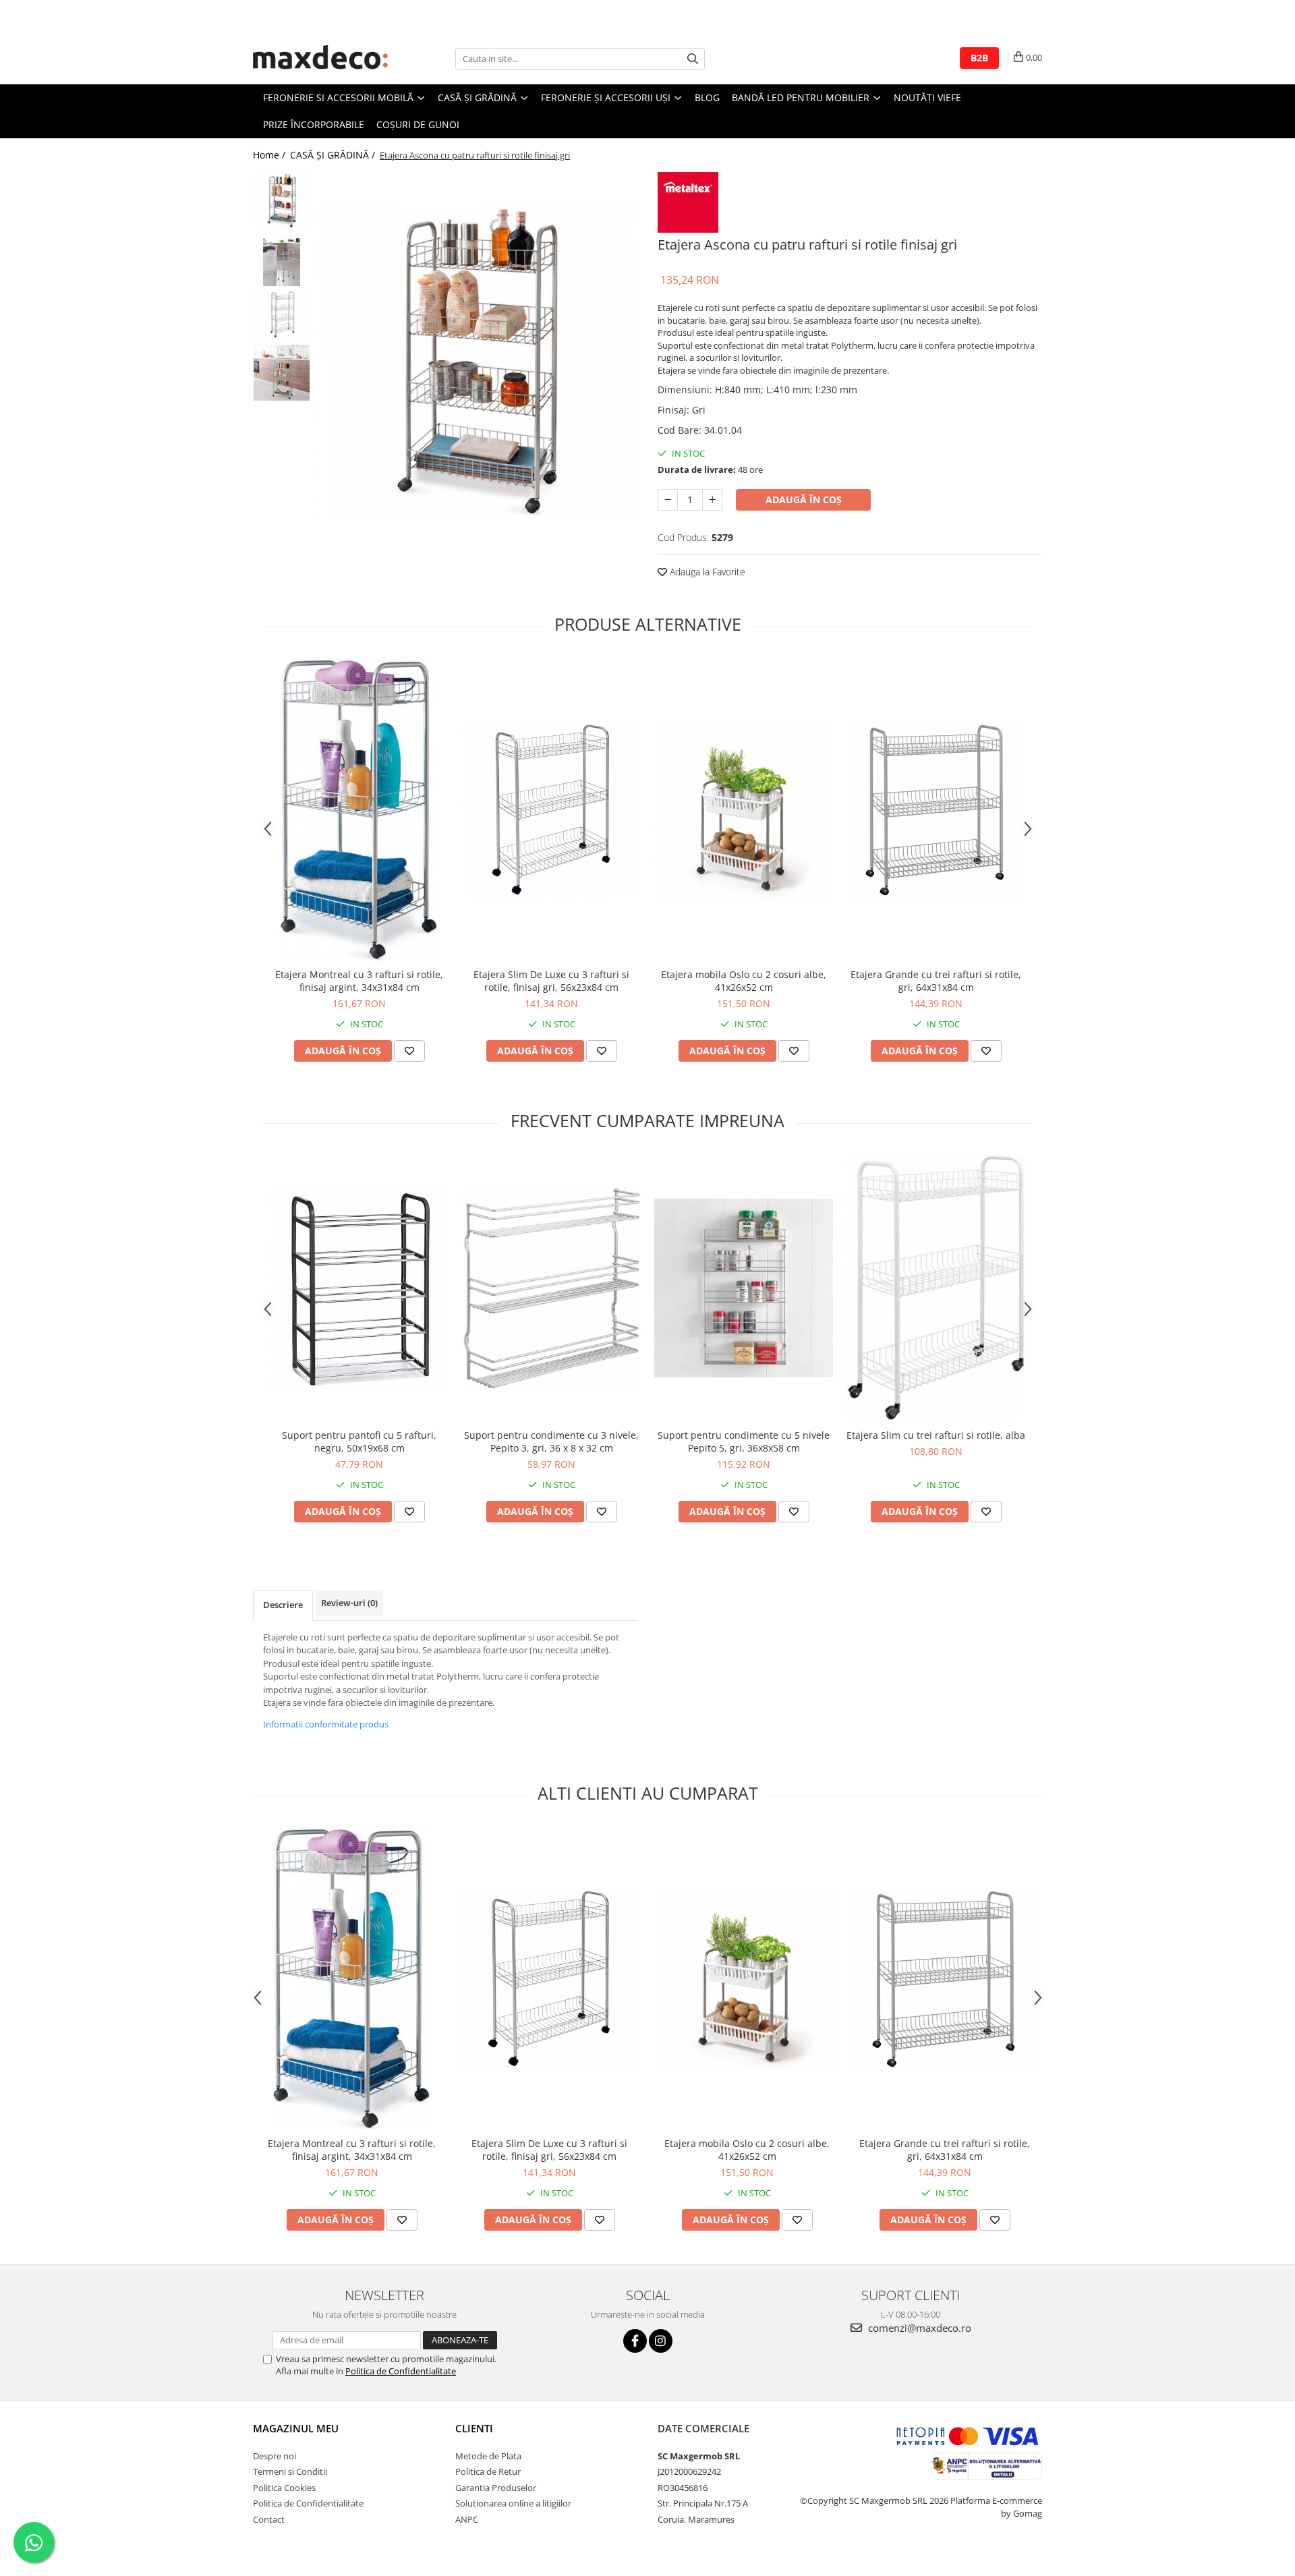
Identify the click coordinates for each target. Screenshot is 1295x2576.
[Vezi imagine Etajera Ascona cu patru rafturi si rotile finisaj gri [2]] (282, 315)
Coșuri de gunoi (418, 124)
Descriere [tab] (283, 1605)
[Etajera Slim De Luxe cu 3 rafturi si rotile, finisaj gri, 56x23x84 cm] (551, 810)
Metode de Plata (488, 2456)
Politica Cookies (284, 2488)
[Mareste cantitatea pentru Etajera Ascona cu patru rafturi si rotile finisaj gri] (712, 500)
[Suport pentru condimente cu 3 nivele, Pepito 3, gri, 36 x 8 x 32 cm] (551, 1288)
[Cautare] (693, 59)
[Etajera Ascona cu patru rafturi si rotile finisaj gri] (477, 361)
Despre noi (275, 2456)
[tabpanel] (477, 361)
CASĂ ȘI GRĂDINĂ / (334, 155)
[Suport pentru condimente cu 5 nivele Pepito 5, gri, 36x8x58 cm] (744, 1288)
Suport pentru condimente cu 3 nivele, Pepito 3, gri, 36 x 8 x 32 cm (551, 1441)
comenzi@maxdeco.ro (918, 2328)
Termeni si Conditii (290, 2471)
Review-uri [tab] (349, 1603)
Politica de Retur (488, 2471)
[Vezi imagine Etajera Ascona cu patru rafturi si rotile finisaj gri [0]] (282, 201)
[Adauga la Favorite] (409, 1051)
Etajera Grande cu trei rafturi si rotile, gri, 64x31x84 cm (936, 981)
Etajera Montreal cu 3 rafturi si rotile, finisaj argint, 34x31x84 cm (359, 981)
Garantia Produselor (496, 2488)
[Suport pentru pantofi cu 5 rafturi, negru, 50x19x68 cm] (359, 1288)
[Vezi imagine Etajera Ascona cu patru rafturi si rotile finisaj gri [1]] (282, 258)
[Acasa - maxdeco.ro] (320, 59)
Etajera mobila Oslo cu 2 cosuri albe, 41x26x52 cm (744, 981)
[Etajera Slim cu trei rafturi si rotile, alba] (936, 1288)
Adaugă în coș (804, 499)
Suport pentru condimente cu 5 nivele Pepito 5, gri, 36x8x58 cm (744, 1441)
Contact (269, 2519)
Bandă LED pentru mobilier (802, 97)
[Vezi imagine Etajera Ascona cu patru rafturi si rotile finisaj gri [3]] (282, 373)
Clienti (474, 2428)
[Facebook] (635, 2341)
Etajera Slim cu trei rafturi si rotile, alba (936, 1435)
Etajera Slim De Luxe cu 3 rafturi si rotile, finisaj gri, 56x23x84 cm (551, 981)
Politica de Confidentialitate (401, 2371)
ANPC (467, 2519)
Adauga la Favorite (706, 572)
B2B (979, 58)
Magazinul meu (296, 2428)
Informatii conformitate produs (326, 1724)
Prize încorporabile (314, 124)
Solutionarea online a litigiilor (513, 2503)
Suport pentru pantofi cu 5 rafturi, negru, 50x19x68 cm (359, 1441)
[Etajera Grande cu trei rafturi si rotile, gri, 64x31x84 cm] (936, 810)
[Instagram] (661, 2341)
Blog (707, 97)
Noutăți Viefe (927, 97)
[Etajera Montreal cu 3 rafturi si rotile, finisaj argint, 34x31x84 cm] (359, 809)
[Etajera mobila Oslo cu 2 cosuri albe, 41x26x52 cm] (744, 810)
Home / (270, 155)
